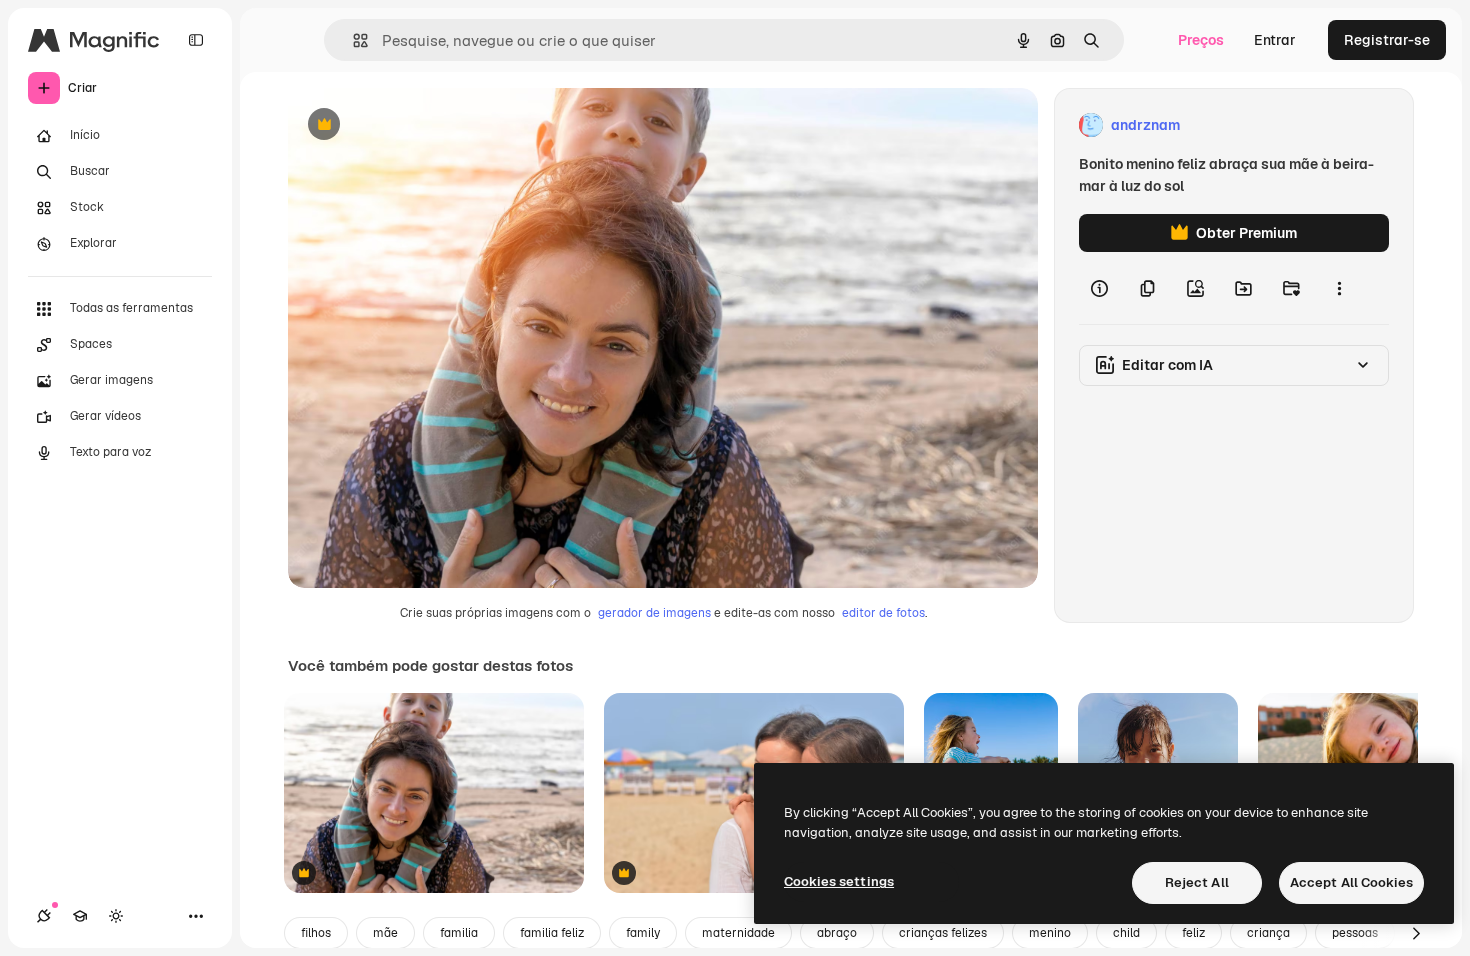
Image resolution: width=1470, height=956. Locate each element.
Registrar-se (1387, 40)
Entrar (1275, 40)
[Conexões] (44, 916)
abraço (837, 933)
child (1126, 933)
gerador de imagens (654, 613)
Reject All (1197, 882)
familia (459, 933)
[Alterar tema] (116, 916)
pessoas (1355, 933)
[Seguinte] (1416, 933)
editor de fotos (883, 613)
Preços (1201, 40)
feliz (1193, 933)
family (643, 933)
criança (1268, 933)
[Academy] (80, 916)
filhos (316, 933)
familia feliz (552, 933)
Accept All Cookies (1351, 882)
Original (416, 125)
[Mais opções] (1339, 288)
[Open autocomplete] (352, 40)
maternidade (738, 933)
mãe (385, 933)
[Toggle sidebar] (196, 40)
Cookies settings (839, 881)
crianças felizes (943, 933)
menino (1050, 933)
